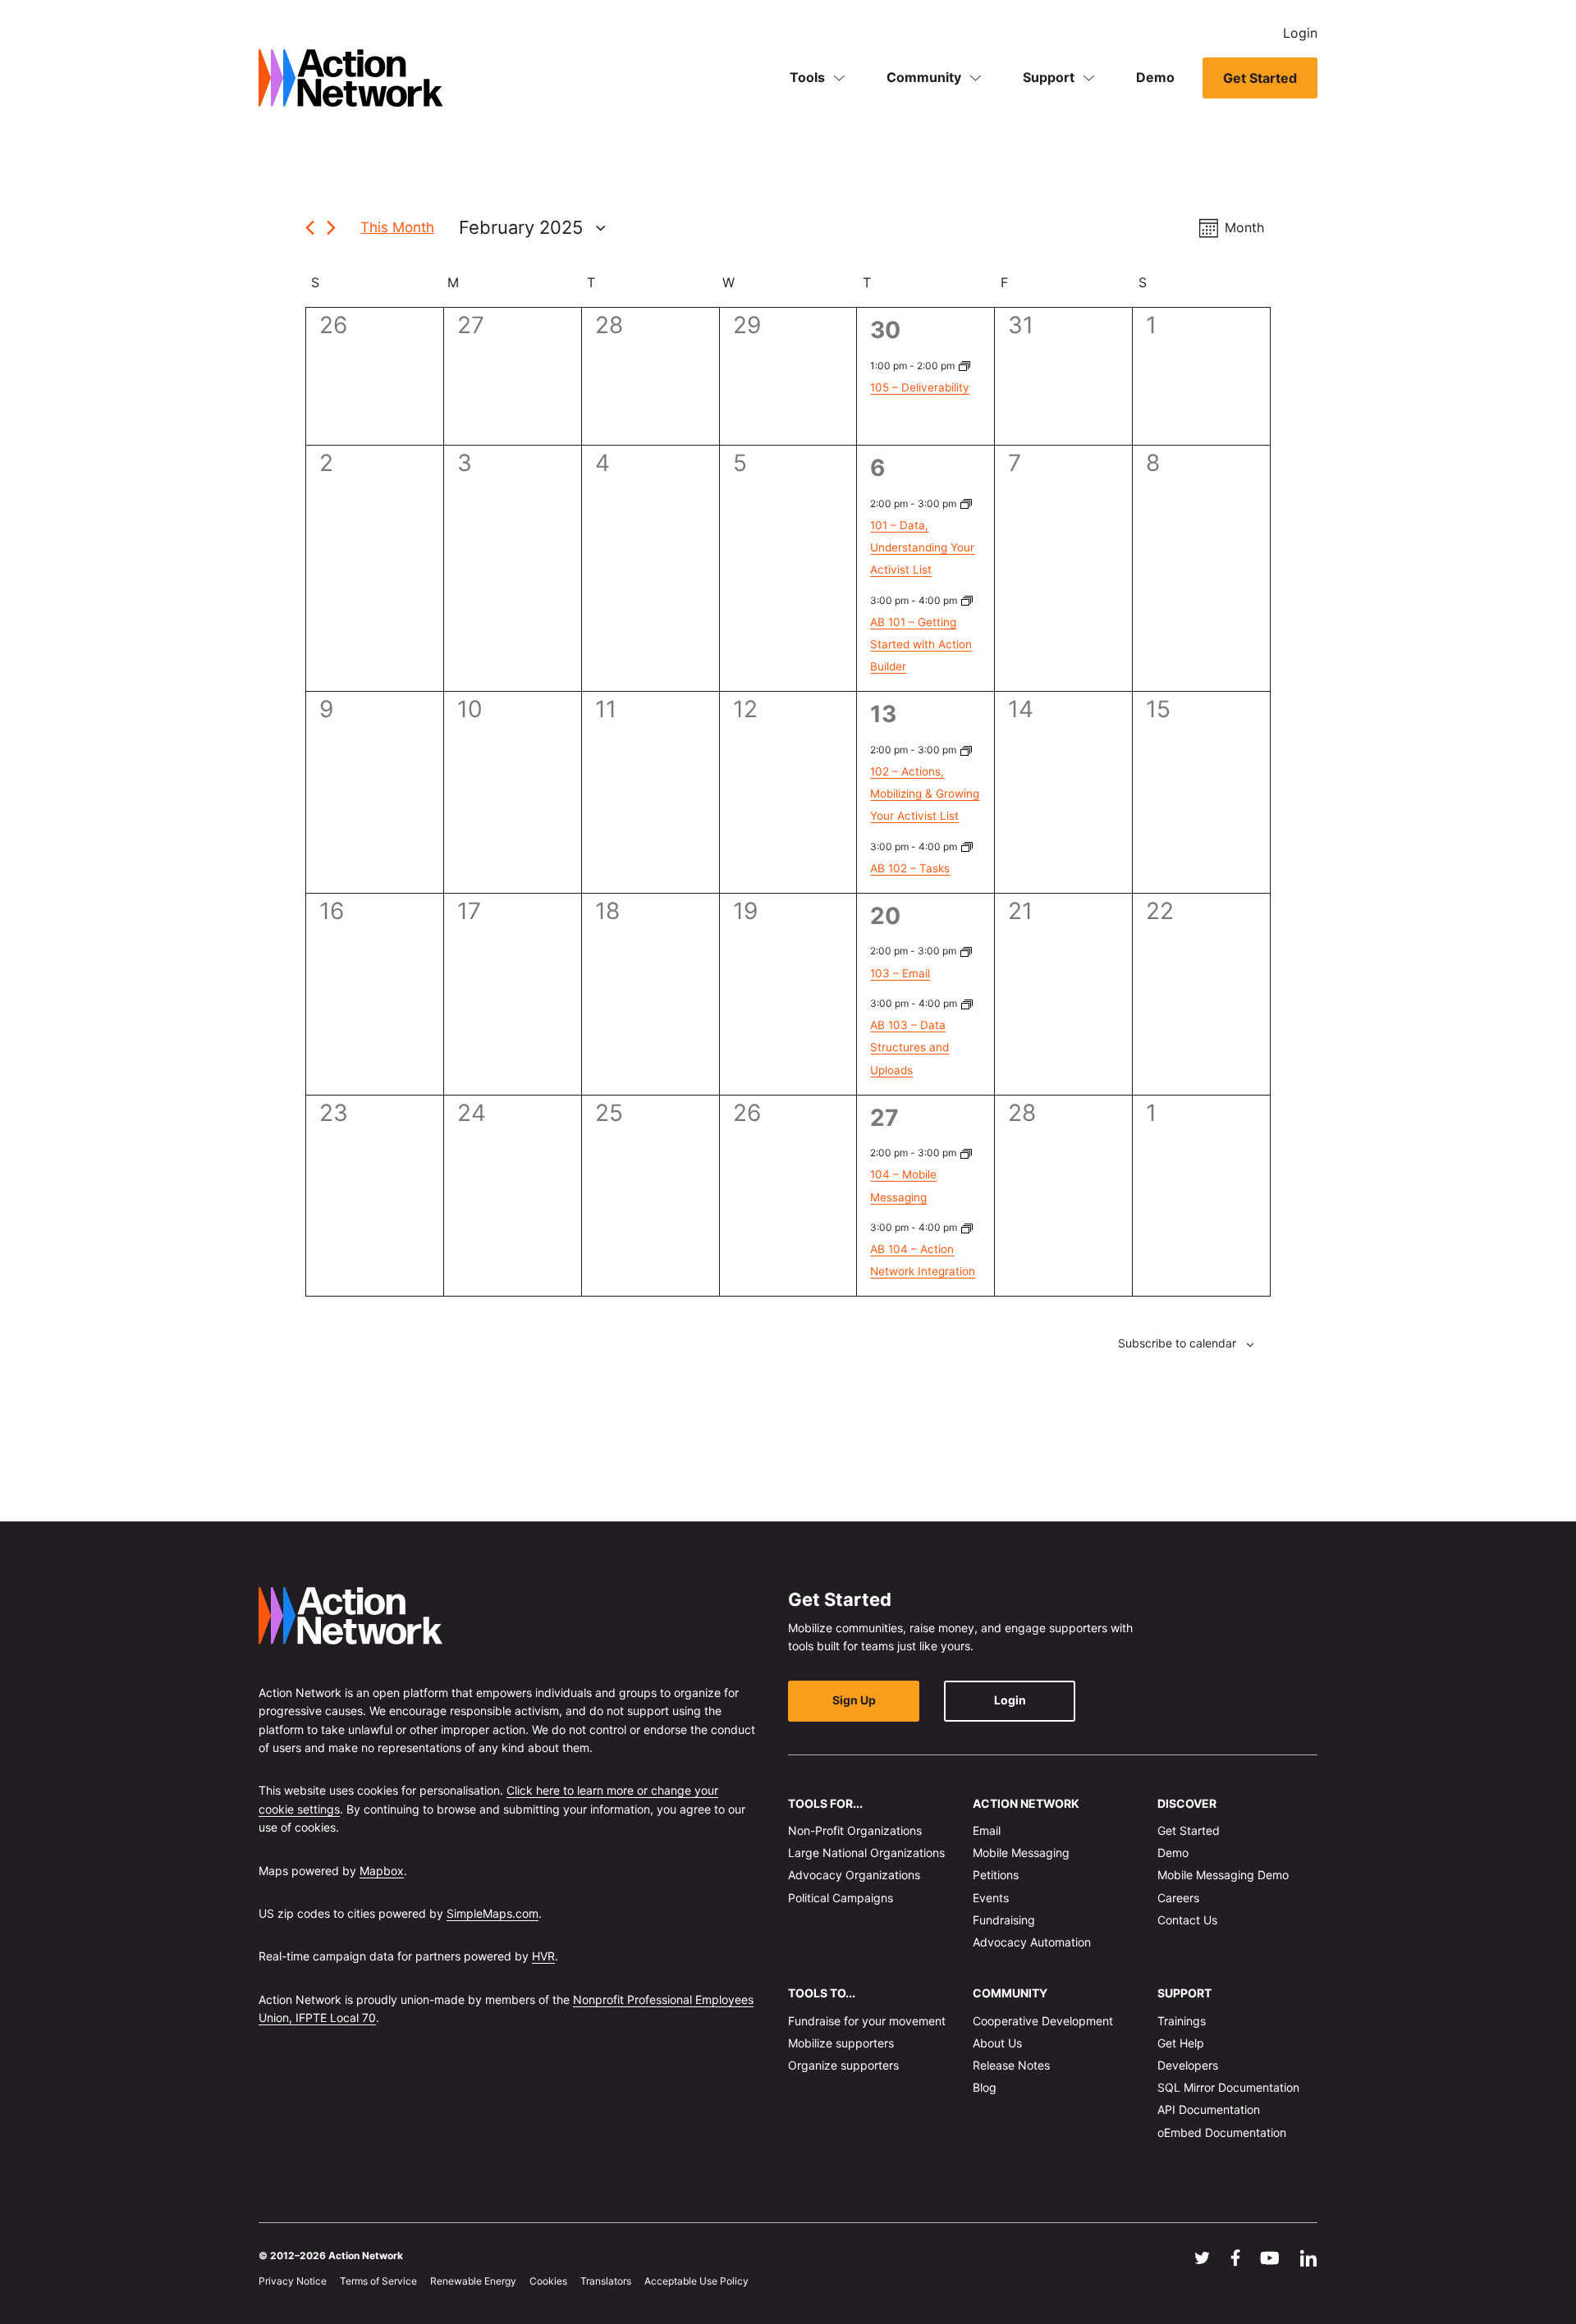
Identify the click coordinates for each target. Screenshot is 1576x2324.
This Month (397, 227)
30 (885, 330)
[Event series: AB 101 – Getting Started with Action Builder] (967, 600)
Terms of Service (378, 2281)
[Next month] (331, 228)
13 (883, 714)
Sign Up (854, 1700)
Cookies (548, 2281)
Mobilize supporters (841, 2042)
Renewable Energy (473, 2281)
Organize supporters (843, 2065)
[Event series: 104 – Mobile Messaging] (966, 1153)
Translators (606, 2281)
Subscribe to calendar (1177, 1343)
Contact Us (1187, 1919)
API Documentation (1209, 2109)
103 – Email (900, 973)
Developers (1188, 2065)
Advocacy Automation (1032, 1942)
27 (884, 1118)
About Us (997, 2042)
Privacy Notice (293, 2281)
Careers (1178, 1897)
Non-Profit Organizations (855, 1830)
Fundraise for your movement (867, 2020)
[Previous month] (310, 228)
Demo (1155, 77)
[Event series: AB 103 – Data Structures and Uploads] (967, 1003)
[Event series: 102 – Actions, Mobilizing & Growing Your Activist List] (966, 750)
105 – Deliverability (920, 387)
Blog (985, 2087)
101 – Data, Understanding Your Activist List (922, 547)
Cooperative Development (1043, 2020)
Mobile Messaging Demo (1223, 1875)
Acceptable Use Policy (696, 2281)
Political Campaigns (841, 1897)
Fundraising (1004, 1919)
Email (987, 1830)
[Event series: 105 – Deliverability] (964, 366)
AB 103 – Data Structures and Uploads (909, 1047)
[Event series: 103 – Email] (966, 951)
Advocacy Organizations (854, 1875)
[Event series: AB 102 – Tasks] (967, 846)
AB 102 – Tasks (910, 868)
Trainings (1182, 2020)
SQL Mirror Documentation (1228, 2087)
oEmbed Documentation (1222, 2132)
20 (885, 916)
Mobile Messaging (1021, 1853)
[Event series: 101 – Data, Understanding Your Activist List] (966, 503)
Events (991, 1897)
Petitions (996, 1875)
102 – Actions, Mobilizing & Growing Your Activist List (925, 794)
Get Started (1260, 78)
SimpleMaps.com (492, 1913)
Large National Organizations (866, 1853)
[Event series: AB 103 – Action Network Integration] (967, 1227)
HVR (543, 1956)
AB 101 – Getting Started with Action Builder (921, 644)
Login (1300, 33)
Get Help (1181, 2042)
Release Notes (1011, 2065)
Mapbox (382, 1870)
